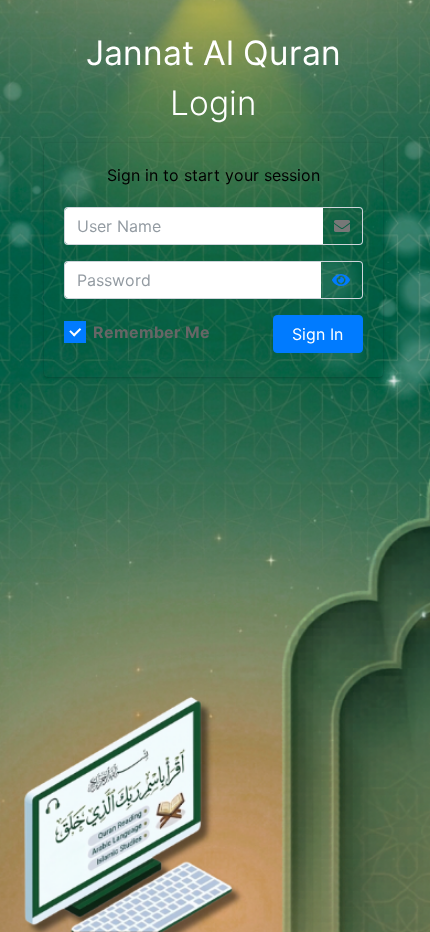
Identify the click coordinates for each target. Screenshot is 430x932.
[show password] (341, 280)
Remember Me (151, 332)
